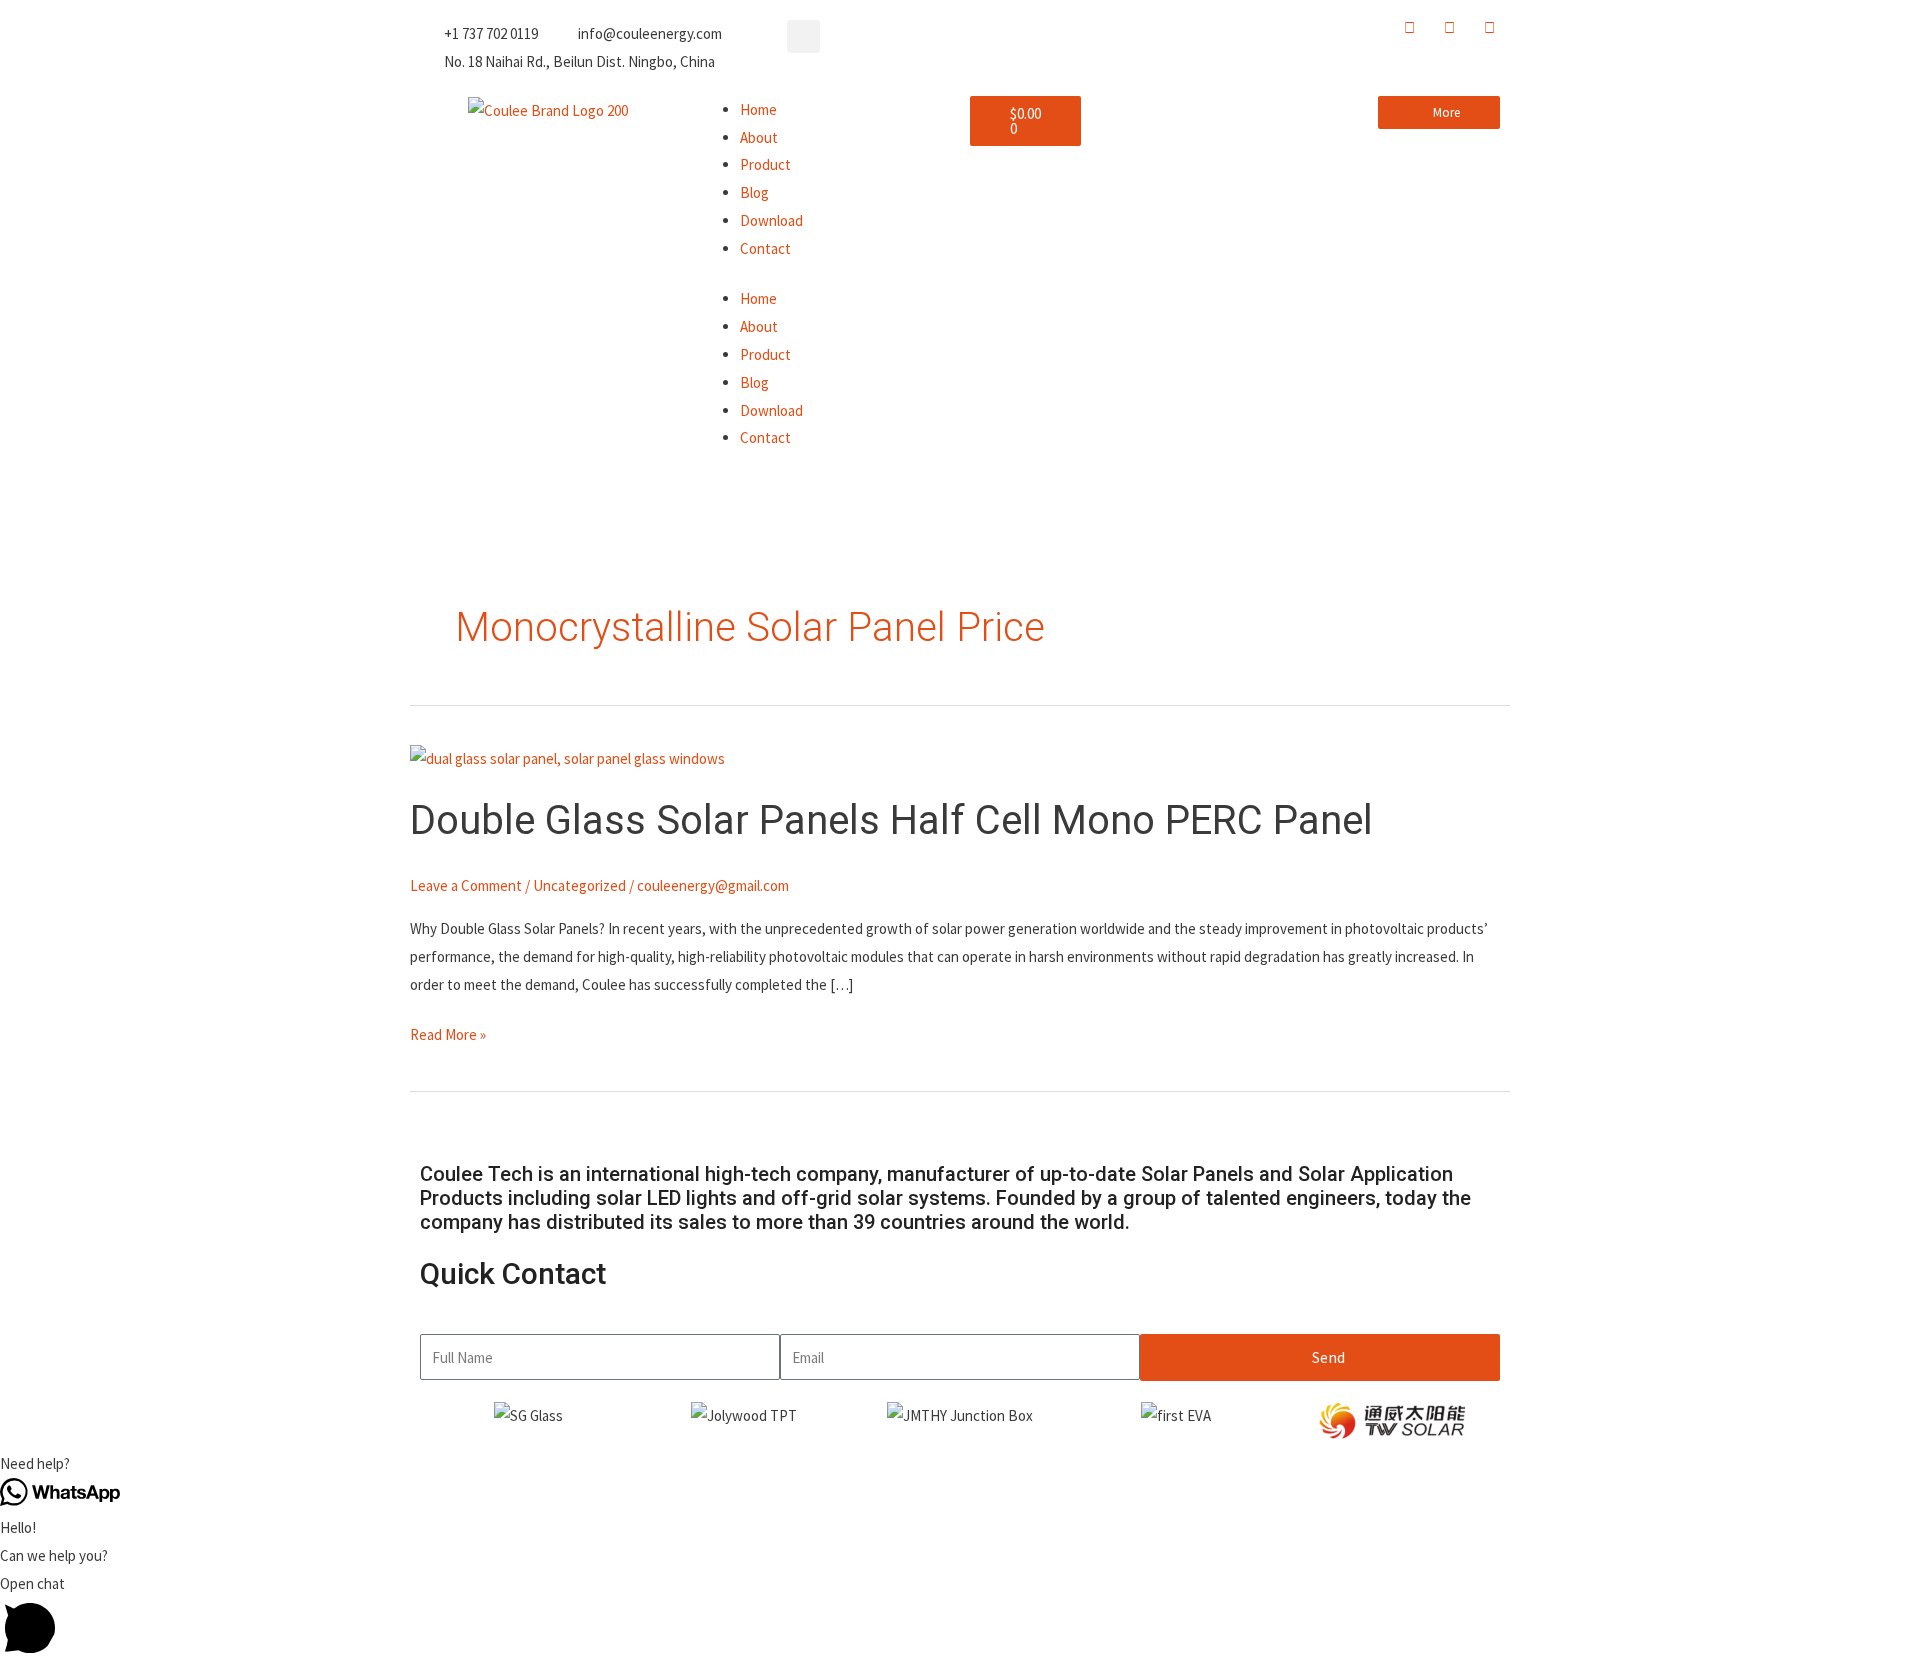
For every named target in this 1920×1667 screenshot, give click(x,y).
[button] (803, 36)
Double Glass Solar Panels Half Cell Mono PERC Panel (891, 820)
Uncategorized (579, 885)
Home (758, 109)
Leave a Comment (466, 885)
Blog (754, 192)
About (759, 137)
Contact (765, 248)
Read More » (448, 1032)
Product (765, 164)
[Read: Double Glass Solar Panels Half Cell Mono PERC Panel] (567, 756)
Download (771, 220)
